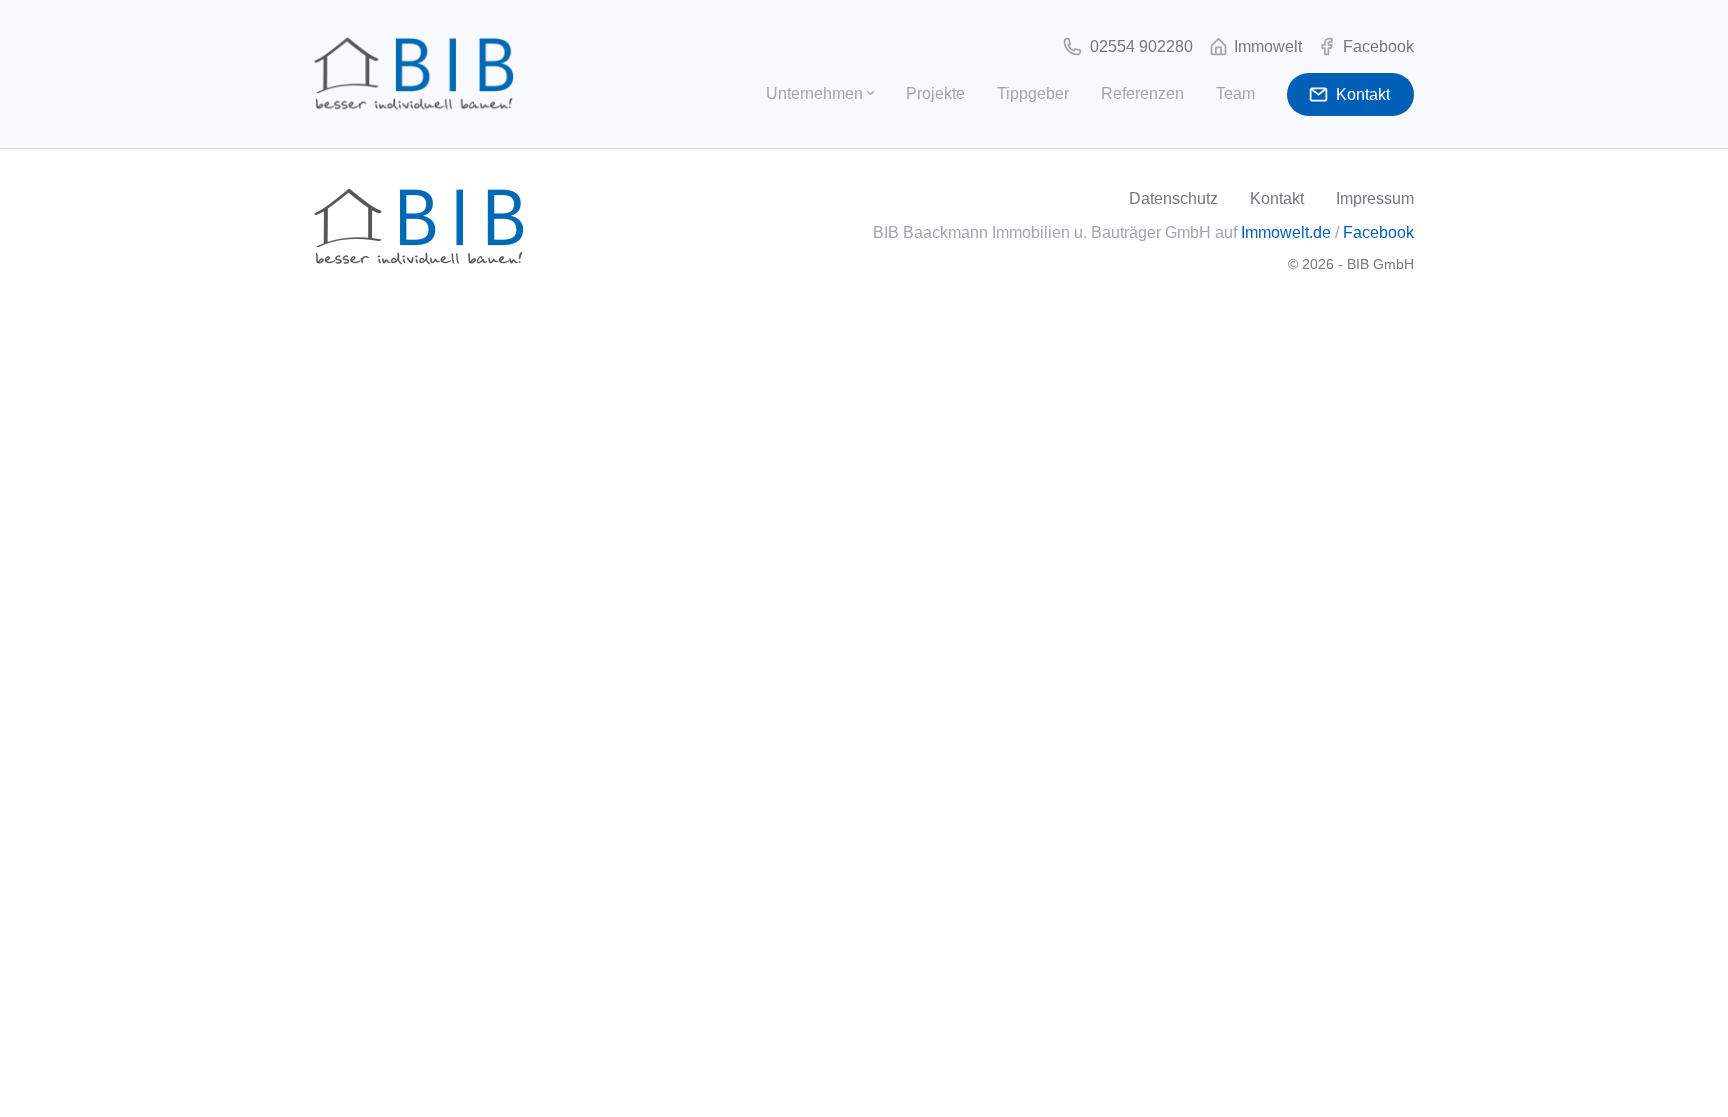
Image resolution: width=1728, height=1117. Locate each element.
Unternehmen (814, 93)
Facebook (1378, 232)
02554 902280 (1139, 46)
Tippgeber (1033, 93)
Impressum (1375, 198)
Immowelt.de (1286, 232)
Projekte (935, 93)
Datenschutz (1173, 198)
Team (1235, 93)
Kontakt (1277, 198)
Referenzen (1142, 93)
